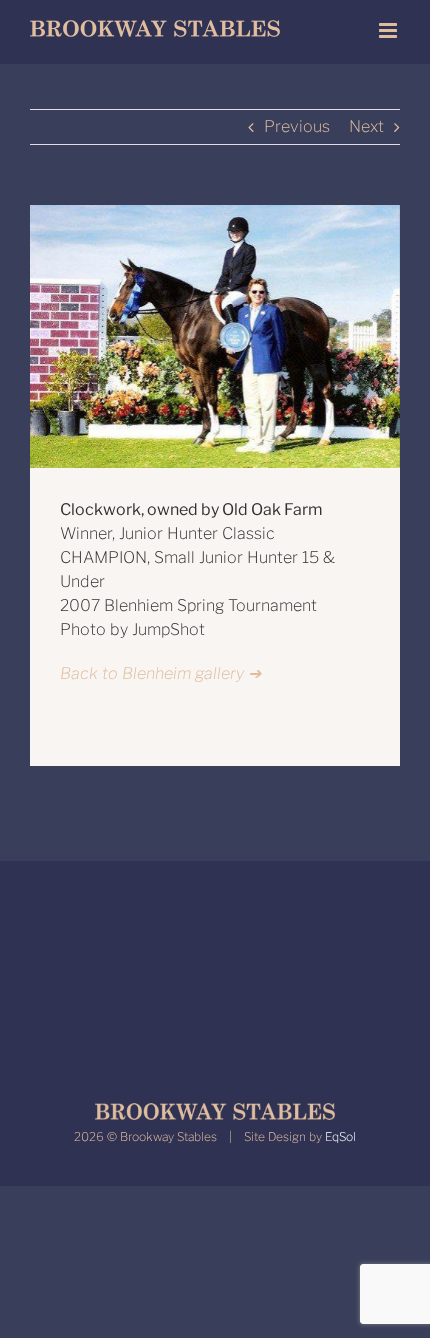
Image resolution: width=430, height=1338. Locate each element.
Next (366, 126)
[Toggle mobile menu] (389, 30)
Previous (297, 126)
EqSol (340, 1136)
